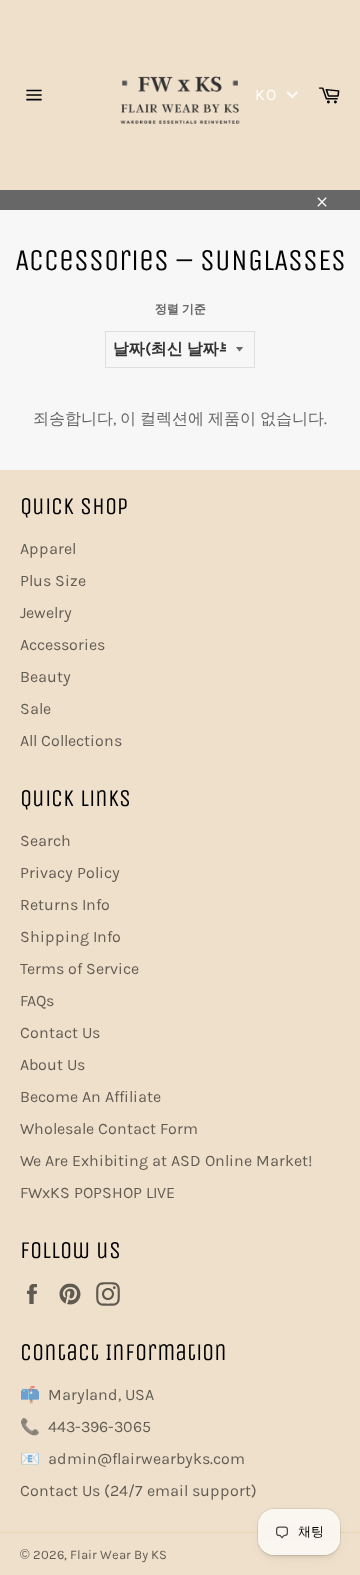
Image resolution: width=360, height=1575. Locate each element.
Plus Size (53, 580)
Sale (35, 708)
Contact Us (60, 1032)
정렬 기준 (180, 309)
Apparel (48, 548)
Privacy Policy (70, 872)
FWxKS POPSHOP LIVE (97, 1192)
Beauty (45, 676)
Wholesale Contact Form (109, 1128)
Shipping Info (70, 936)
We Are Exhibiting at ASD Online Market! (166, 1160)
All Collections (71, 740)
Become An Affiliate (90, 1096)
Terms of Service (79, 968)
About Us (52, 1064)
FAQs (37, 1000)
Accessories (62, 644)
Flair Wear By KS (118, 1554)
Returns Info (65, 904)
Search (45, 840)
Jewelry (46, 612)
